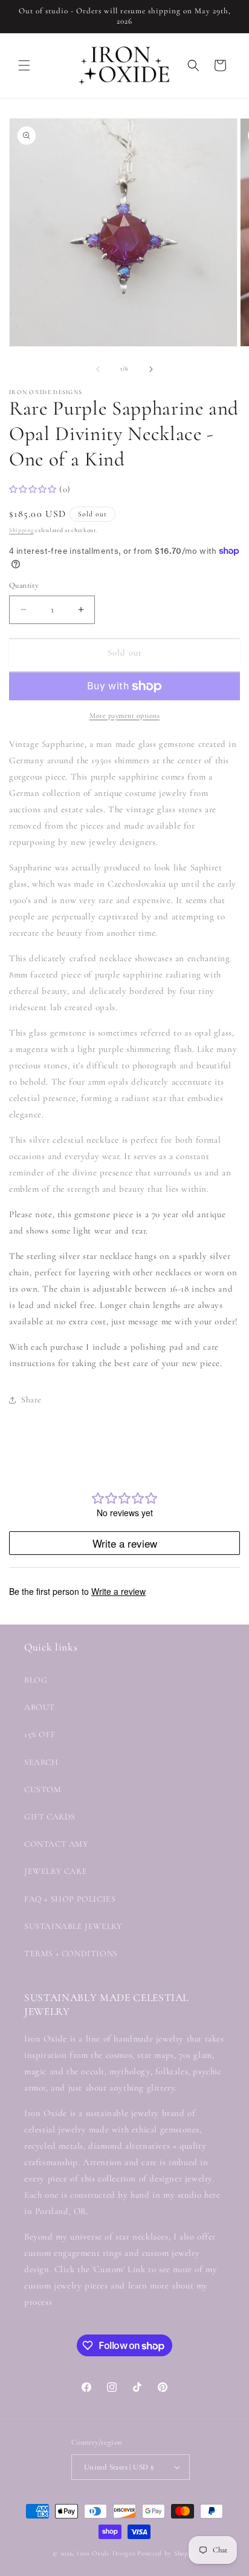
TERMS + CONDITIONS (71, 1953)
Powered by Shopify (167, 2553)
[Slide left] (98, 369)
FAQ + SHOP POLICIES (70, 1899)
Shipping (21, 530)
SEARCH (41, 1762)
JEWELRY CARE (56, 1871)
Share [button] (31, 1400)
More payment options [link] (124, 715)
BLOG (36, 1680)
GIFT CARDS (50, 1817)
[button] (24, 65)
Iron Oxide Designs (106, 2553)
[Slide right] (151, 369)
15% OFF (40, 1734)
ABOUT (40, 1707)
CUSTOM (43, 1789)
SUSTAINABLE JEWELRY (73, 1926)
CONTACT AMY (57, 1844)
